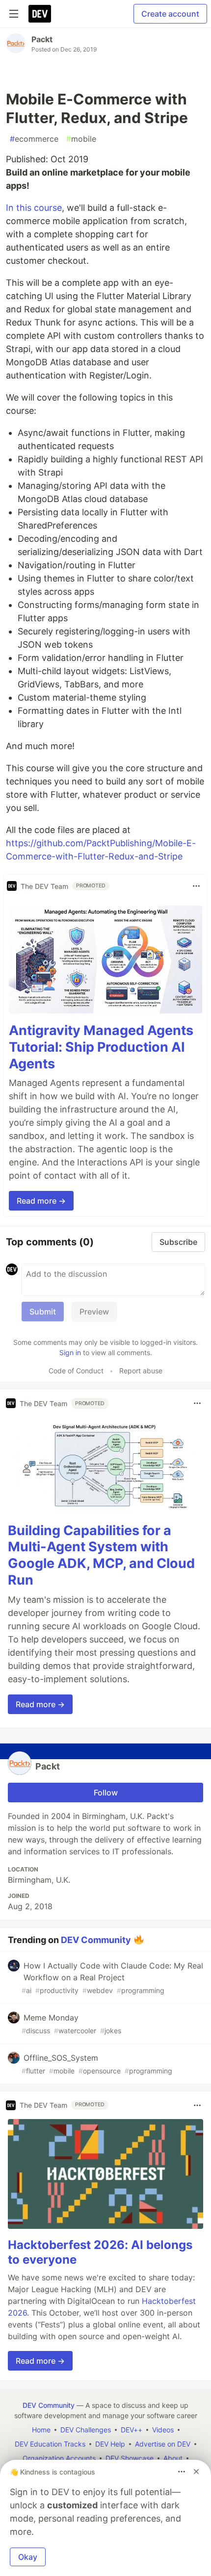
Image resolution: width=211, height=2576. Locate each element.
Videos (163, 2430)
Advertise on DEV (163, 2444)
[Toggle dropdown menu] (196, 886)
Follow (106, 1793)
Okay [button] (28, 2557)
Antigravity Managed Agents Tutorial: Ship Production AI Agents (101, 1047)
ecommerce (34, 139)
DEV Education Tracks (50, 2444)
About (173, 2458)
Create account (170, 14)
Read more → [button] (41, 1201)
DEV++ (132, 2430)
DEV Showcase (130, 2458)
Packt (42, 39)
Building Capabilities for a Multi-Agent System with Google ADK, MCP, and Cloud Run (101, 1555)
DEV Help (110, 2444)
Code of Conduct (76, 1371)
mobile (81, 139)
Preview (94, 1312)
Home (41, 2430)
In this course (34, 208)
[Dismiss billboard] (196, 2472)
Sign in (70, 1352)
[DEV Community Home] (40, 14)
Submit (43, 1312)
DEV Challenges (86, 2430)
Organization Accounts (59, 2458)
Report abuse (141, 1371)
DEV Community (96, 1939)
